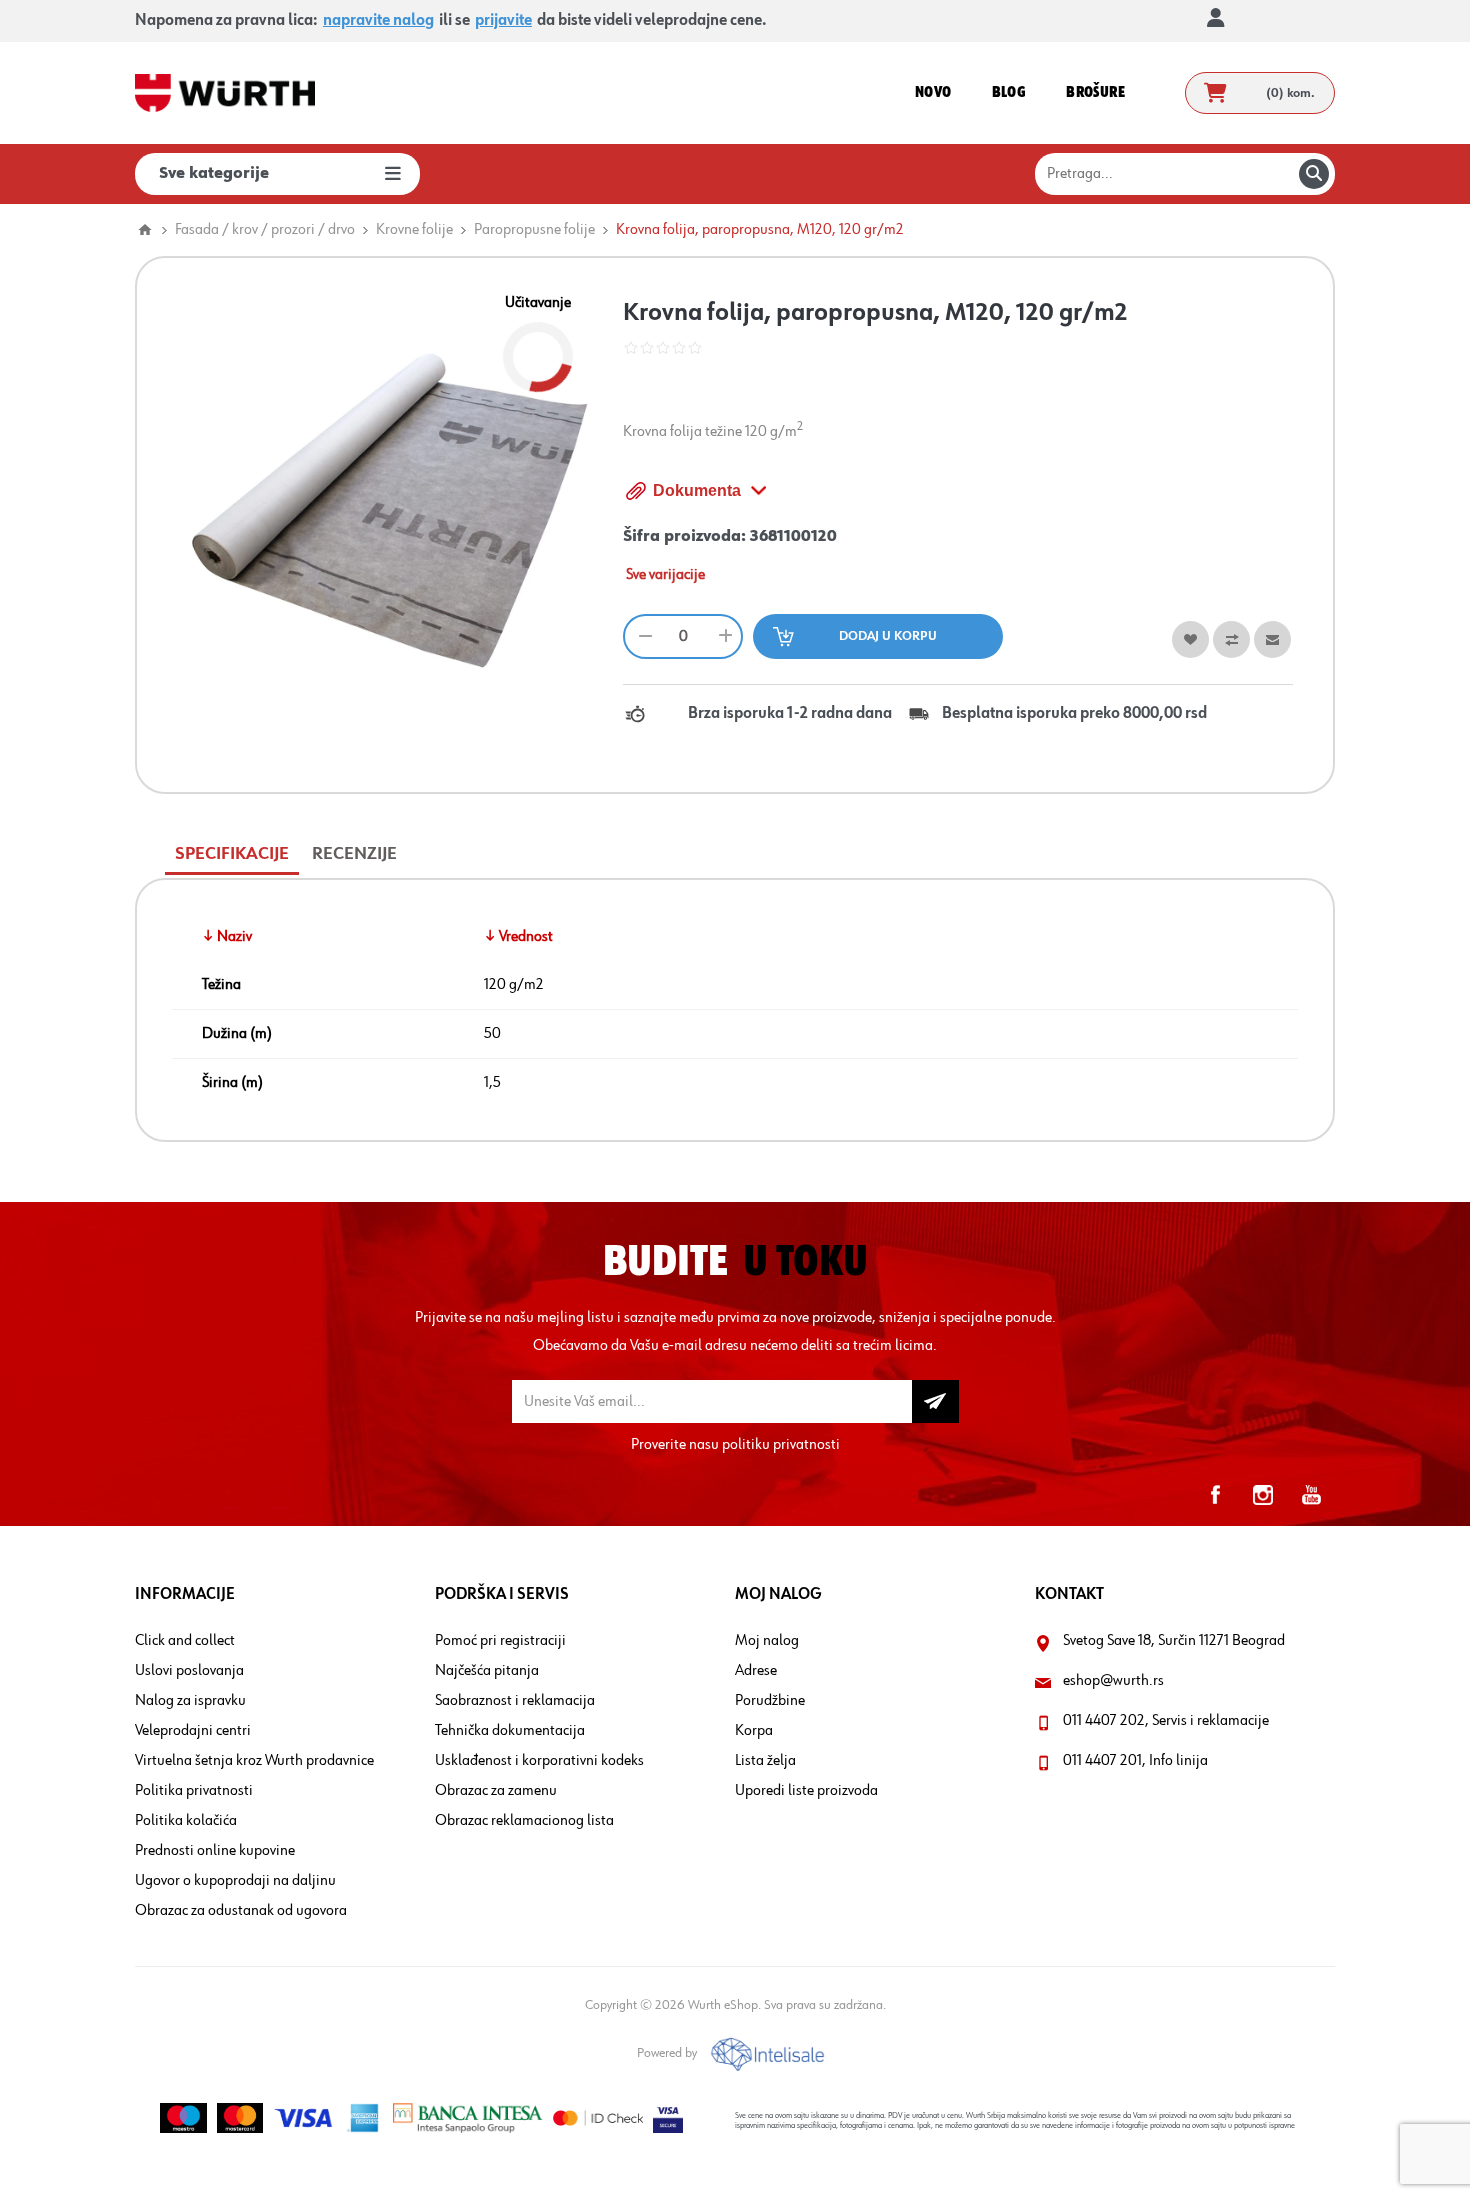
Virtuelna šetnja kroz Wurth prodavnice (254, 1761)
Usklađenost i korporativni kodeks (539, 1761)
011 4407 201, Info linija (1135, 1761)
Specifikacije (232, 854)
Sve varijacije (665, 575)
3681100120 (793, 537)
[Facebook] (1215, 1495)
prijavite (503, 21)
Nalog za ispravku (190, 1701)
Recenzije (354, 854)
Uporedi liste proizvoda (806, 1791)
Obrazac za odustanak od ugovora (241, 1911)
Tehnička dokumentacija (510, 1731)
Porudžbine (770, 1701)
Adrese (756, 1671)
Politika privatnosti (194, 1791)
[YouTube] (1311, 1495)
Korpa (754, 1731)
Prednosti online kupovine (215, 1851)
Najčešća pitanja (487, 1671)
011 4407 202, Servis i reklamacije (1166, 1721)
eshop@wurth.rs (1113, 1681)
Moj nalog (767, 1641)
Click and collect (185, 1641)
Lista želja (765, 1761)
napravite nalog (378, 21)
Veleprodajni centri (193, 1731)
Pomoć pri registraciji (500, 1641)
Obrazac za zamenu (496, 1791)
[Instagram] (1263, 1495)
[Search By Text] (1314, 174)
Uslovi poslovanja (189, 1671)
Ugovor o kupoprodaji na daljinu (235, 1881)
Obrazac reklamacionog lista (524, 1821)
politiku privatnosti (781, 1445)
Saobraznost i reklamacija (515, 1701)
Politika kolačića (186, 1821)
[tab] (232, 854)
